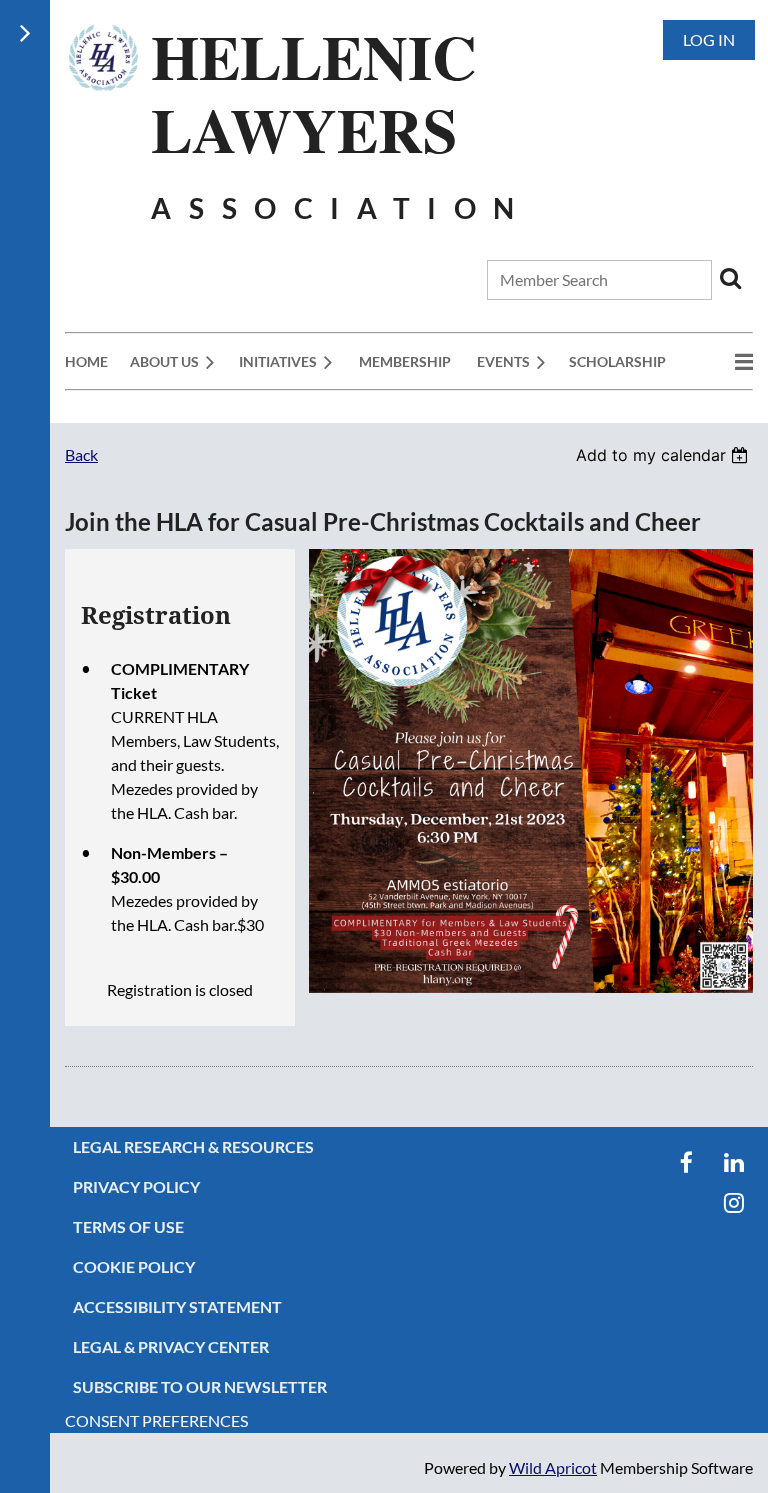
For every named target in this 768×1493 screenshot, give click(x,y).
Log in (709, 39)
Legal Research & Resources (193, 1146)
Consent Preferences (156, 1420)
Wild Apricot (553, 1467)
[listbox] (664, 455)
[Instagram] (733, 1202)
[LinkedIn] (733, 1162)
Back (81, 454)
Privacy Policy (136, 1186)
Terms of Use (128, 1226)
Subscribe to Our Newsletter (200, 1386)
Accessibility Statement (177, 1306)
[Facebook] (686, 1162)
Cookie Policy (134, 1266)
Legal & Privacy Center (171, 1346)
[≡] (723, 361)
